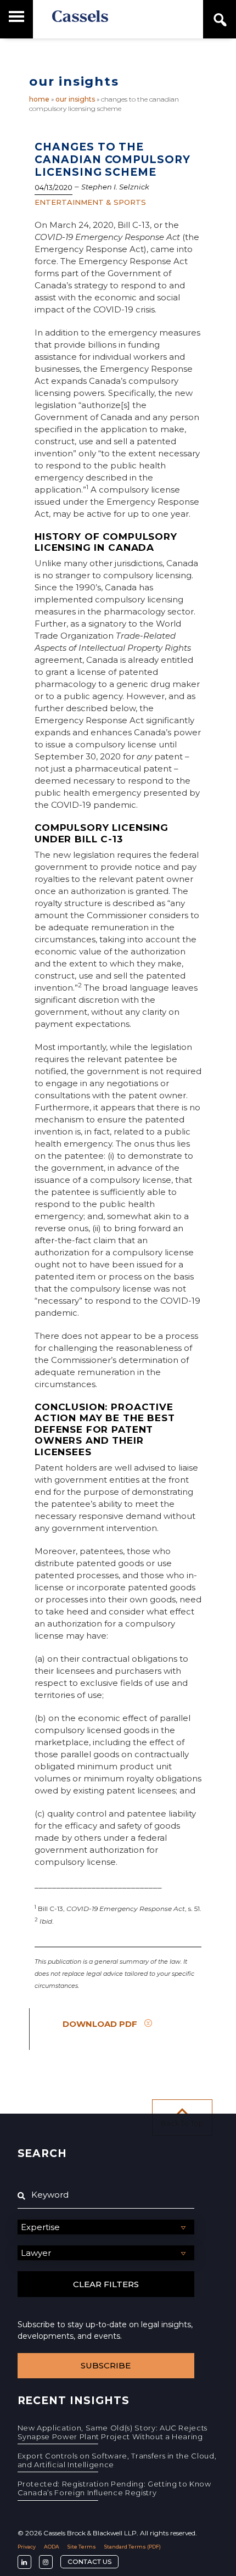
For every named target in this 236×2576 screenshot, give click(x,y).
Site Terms (82, 2547)
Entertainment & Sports (90, 202)
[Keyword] (106, 2195)
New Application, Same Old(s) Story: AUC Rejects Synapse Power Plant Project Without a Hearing (113, 2432)
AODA (52, 2547)
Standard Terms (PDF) (133, 2547)
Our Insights (75, 99)
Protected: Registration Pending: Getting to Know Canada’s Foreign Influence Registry (114, 2488)
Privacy (27, 2547)
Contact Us (89, 2561)
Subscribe (106, 2365)
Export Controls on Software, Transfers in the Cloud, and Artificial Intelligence (117, 2460)
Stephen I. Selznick (115, 187)
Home (39, 99)
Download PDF (100, 2024)
